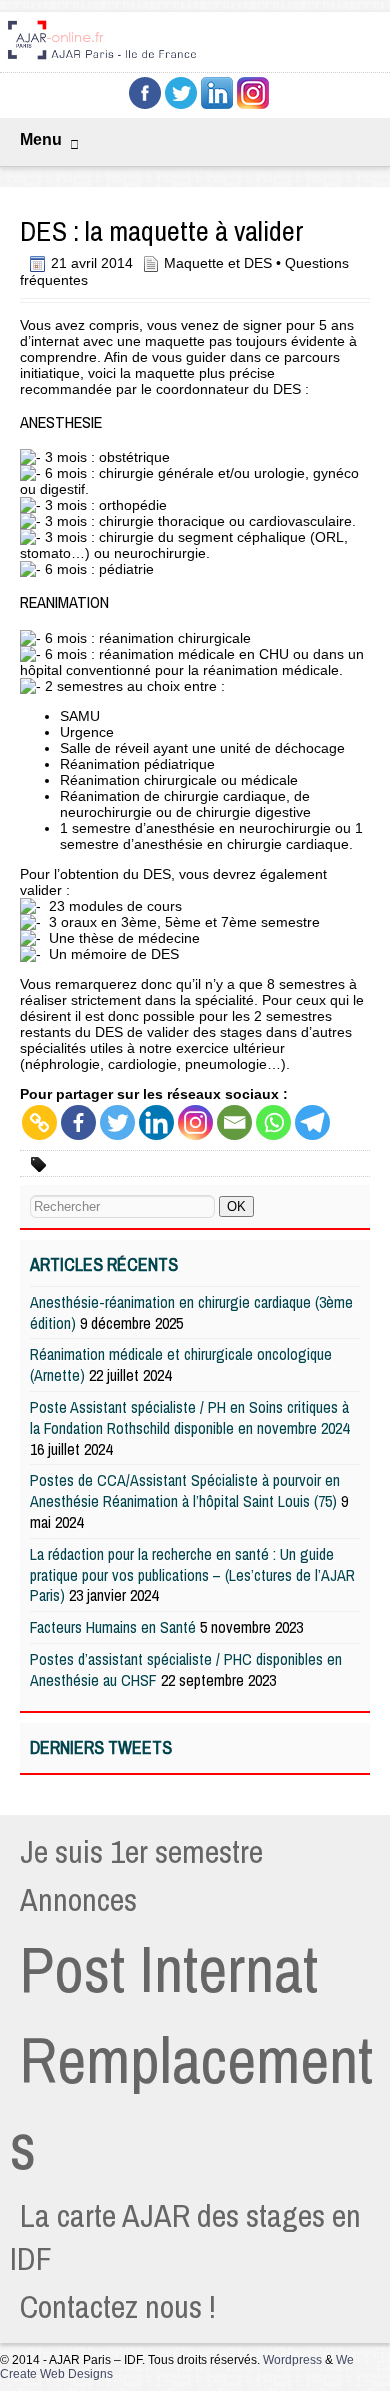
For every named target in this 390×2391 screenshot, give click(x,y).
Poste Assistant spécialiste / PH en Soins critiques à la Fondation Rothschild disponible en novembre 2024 (189, 1417)
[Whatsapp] (273, 1122)
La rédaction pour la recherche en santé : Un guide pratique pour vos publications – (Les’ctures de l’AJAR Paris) (192, 1575)
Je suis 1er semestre (141, 1851)
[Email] (234, 1122)
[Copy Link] (39, 1122)
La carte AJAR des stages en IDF (185, 2237)
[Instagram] (195, 1122)
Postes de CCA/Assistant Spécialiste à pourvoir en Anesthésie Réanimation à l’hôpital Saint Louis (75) (185, 1490)
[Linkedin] (156, 1122)
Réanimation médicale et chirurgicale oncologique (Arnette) (181, 1364)
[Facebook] (78, 1122)
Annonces (78, 1899)
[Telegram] (312, 1122)
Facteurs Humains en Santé (113, 1627)
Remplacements (191, 2103)
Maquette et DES (218, 263)
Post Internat (169, 1969)
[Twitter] (117, 1122)
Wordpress (292, 2360)
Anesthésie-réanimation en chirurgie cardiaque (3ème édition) (191, 1312)
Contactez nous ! (118, 2306)
